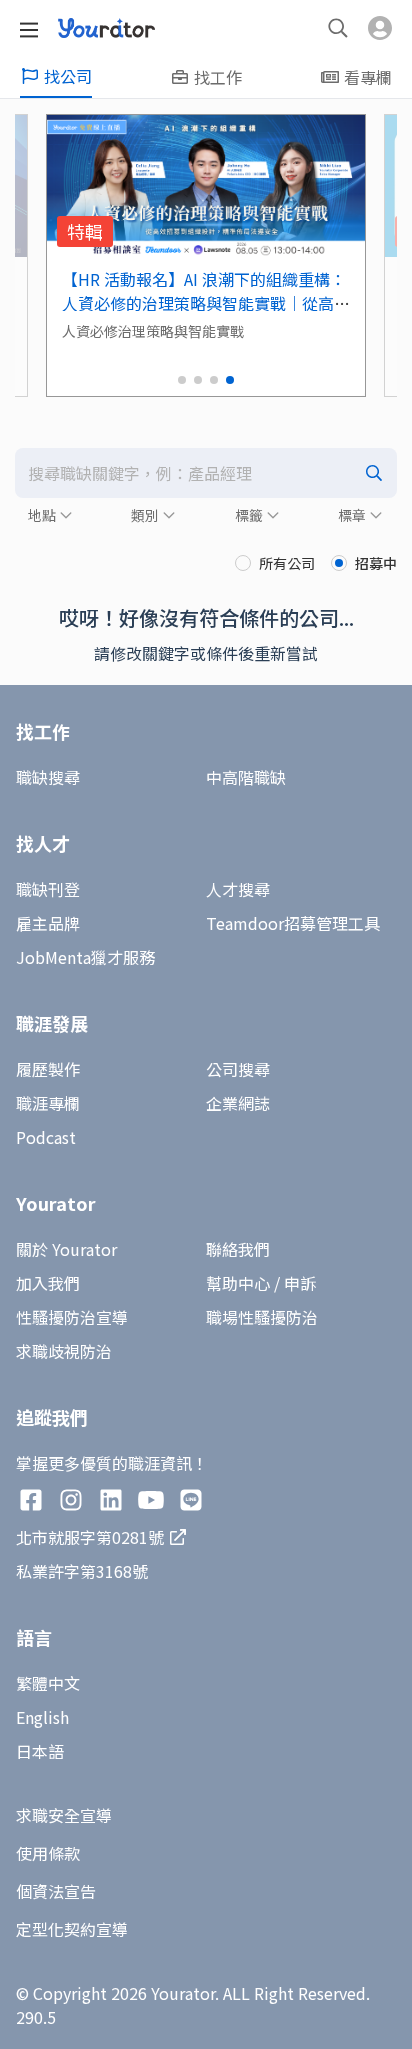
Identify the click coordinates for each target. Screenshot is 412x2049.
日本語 (40, 1751)
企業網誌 (238, 1103)
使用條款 (48, 1853)
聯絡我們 (238, 1249)
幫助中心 (238, 1283)
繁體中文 (48, 1683)
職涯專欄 (48, 1103)
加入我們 (48, 1283)
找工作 (218, 77)
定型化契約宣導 (72, 1929)
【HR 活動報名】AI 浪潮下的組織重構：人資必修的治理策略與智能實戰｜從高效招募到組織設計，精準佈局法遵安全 (206, 303)
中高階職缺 (246, 777)
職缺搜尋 (48, 777)
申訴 (300, 1283)
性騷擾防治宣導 (72, 1317)
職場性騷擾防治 (262, 1317)
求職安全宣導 (64, 1815)
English (42, 1717)
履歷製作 (48, 1069)
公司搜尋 (238, 1069)
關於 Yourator (66, 1249)
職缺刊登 (48, 889)
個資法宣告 (56, 1891)
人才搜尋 (238, 889)
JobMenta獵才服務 (85, 957)
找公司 (68, 76)
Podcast (46, 1137)
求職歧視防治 (64, 1351)
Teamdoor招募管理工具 (293, 923)
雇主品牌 (48, 923)
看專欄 (368, 77)
